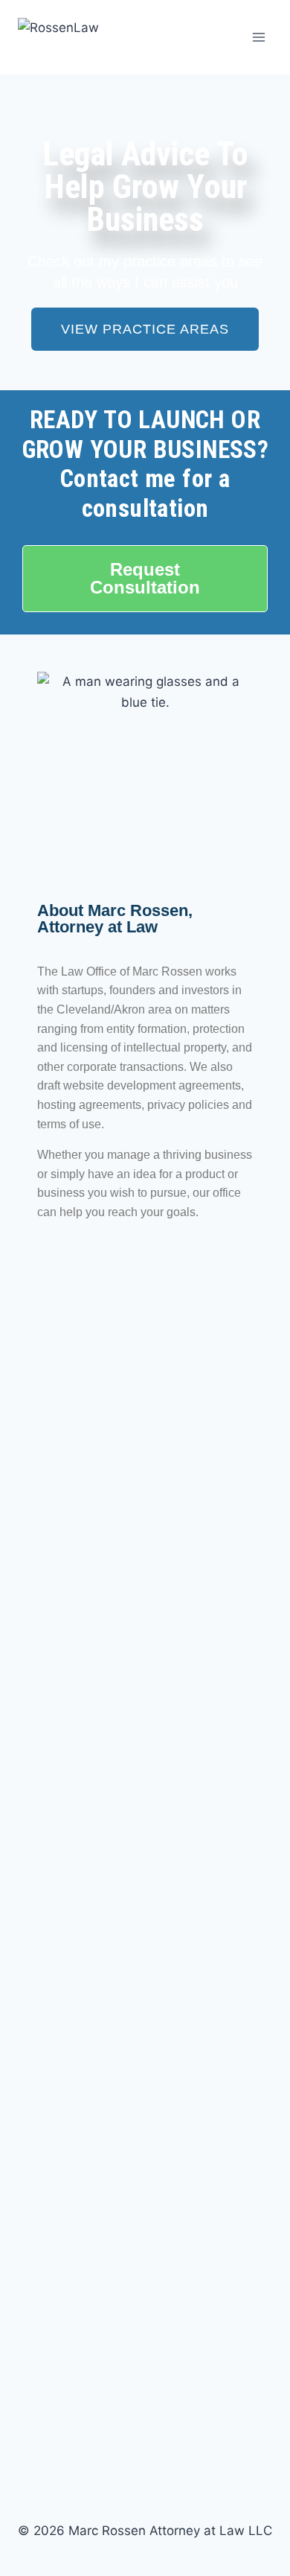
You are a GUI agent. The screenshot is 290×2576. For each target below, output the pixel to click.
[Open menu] (258, 37)
